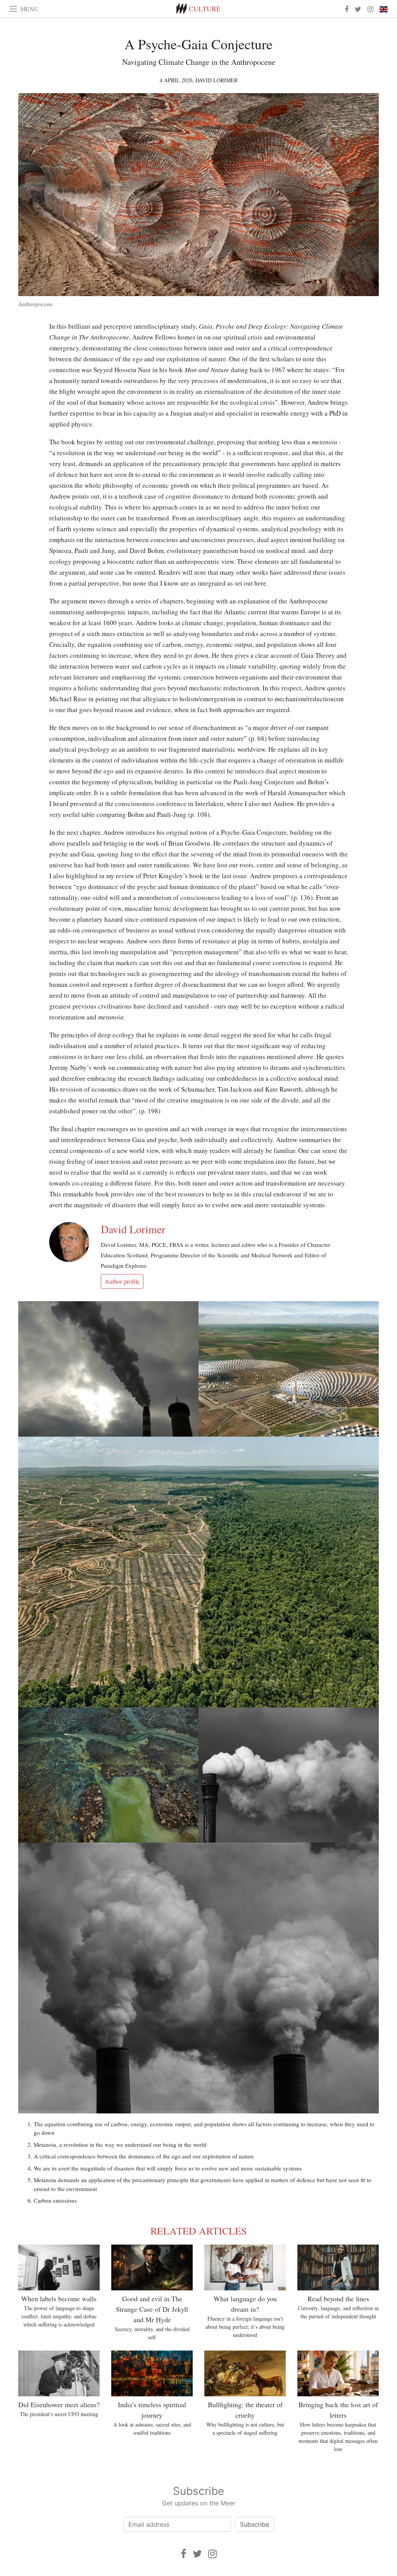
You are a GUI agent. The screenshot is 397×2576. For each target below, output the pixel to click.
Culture (205, 9)
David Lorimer (217, 80)
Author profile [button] (122, 1281)
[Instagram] (212, 2554)
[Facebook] (184, 2554)
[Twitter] (197, 2554)
